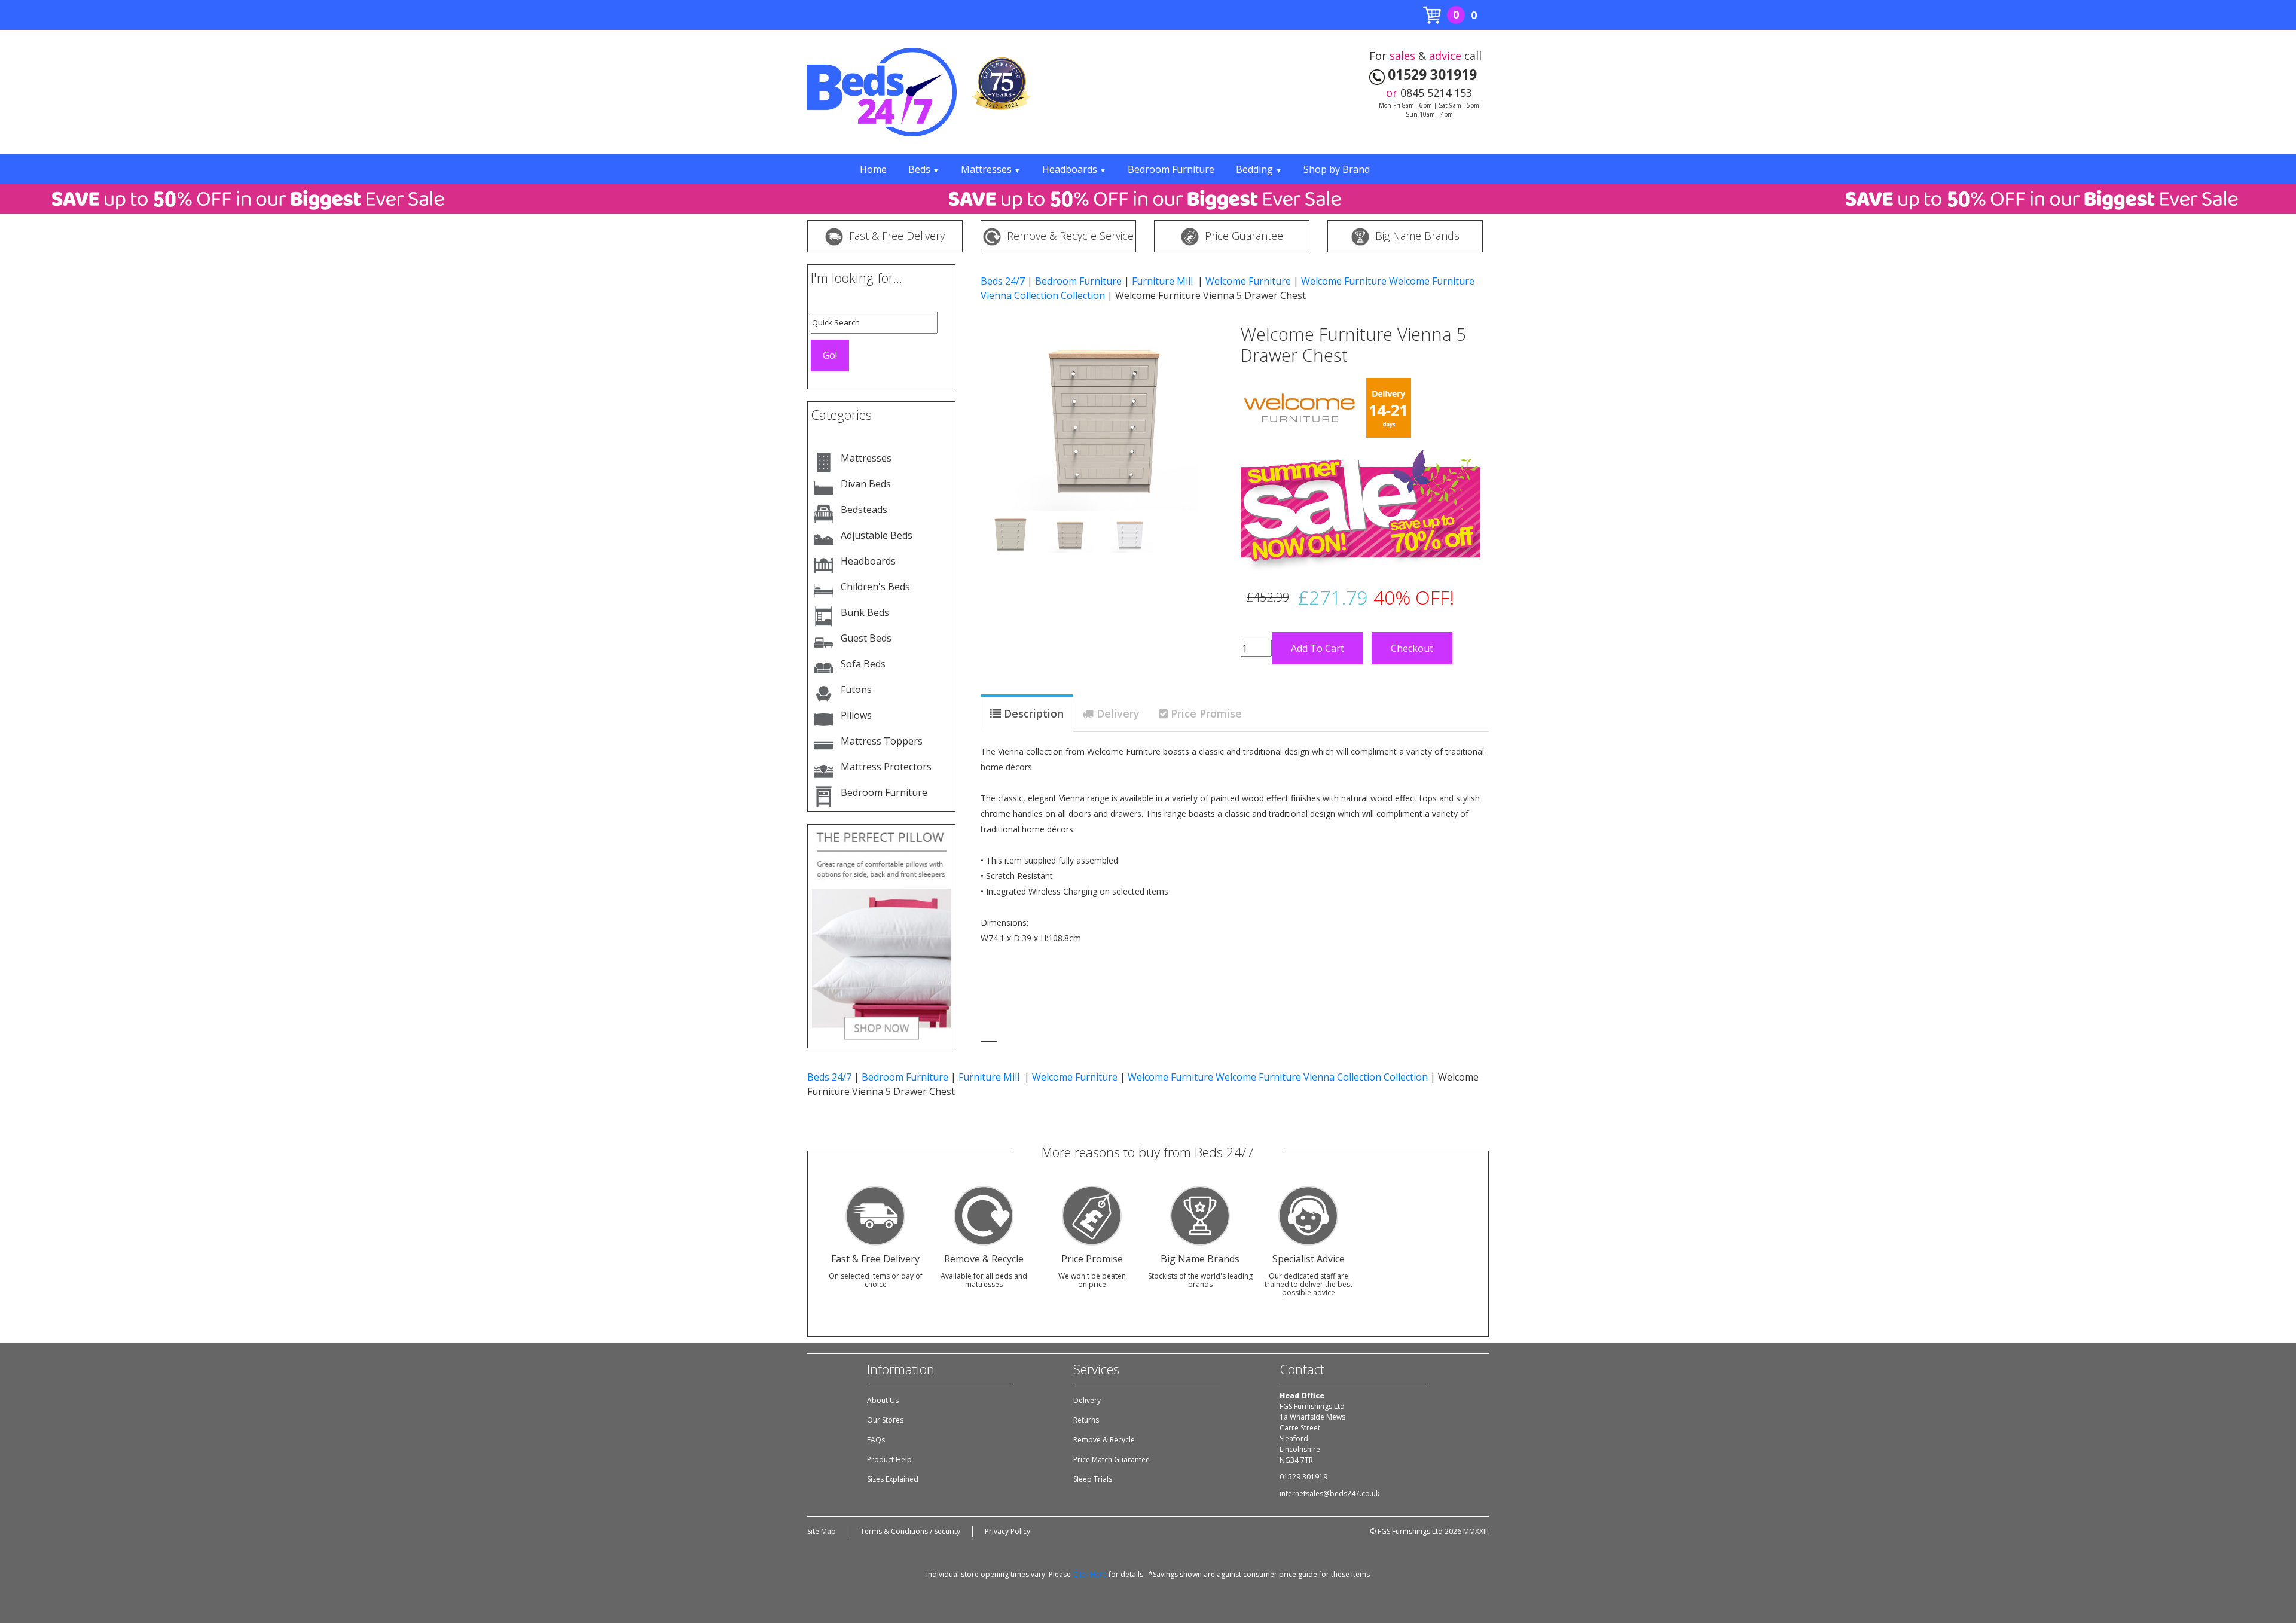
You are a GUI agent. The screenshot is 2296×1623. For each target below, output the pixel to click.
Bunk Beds (865, 612)
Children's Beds (875, 587)
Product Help (889, 1459)
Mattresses (991, 169)
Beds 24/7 (1003, 281)
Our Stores (885, 1420)
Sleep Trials (1093, 1479)
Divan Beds (866, 484)
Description (1034, 713)
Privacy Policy (1007, 1531)
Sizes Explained (893, 1479)
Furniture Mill (1164, 281)
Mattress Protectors (886, 767)
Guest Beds (866, 638)
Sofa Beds (863, 664)
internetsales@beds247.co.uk (1329, 1494)
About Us (883, 1400)
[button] (999, 405)
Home (873, 169)
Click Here (1090, 1574)
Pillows (856, 715)
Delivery (1118, 713)
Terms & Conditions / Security (910, 1531)
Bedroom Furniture (1171, 169)
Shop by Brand (1337, 169)
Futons (856, 690)
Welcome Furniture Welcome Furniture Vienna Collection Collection (1278, 1077)
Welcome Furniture (1248, 281)
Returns (1086, 1420)
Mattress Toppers (882, 741)
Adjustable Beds (877, 535)
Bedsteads (864, 510)
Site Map (822, 1531)
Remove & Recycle (1104, 1440)
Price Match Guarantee (1112, 1459)
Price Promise (1206, 713)
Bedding (1259, 169)
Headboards (1074, 169)
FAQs (876, 1440)
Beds (924, 169)
